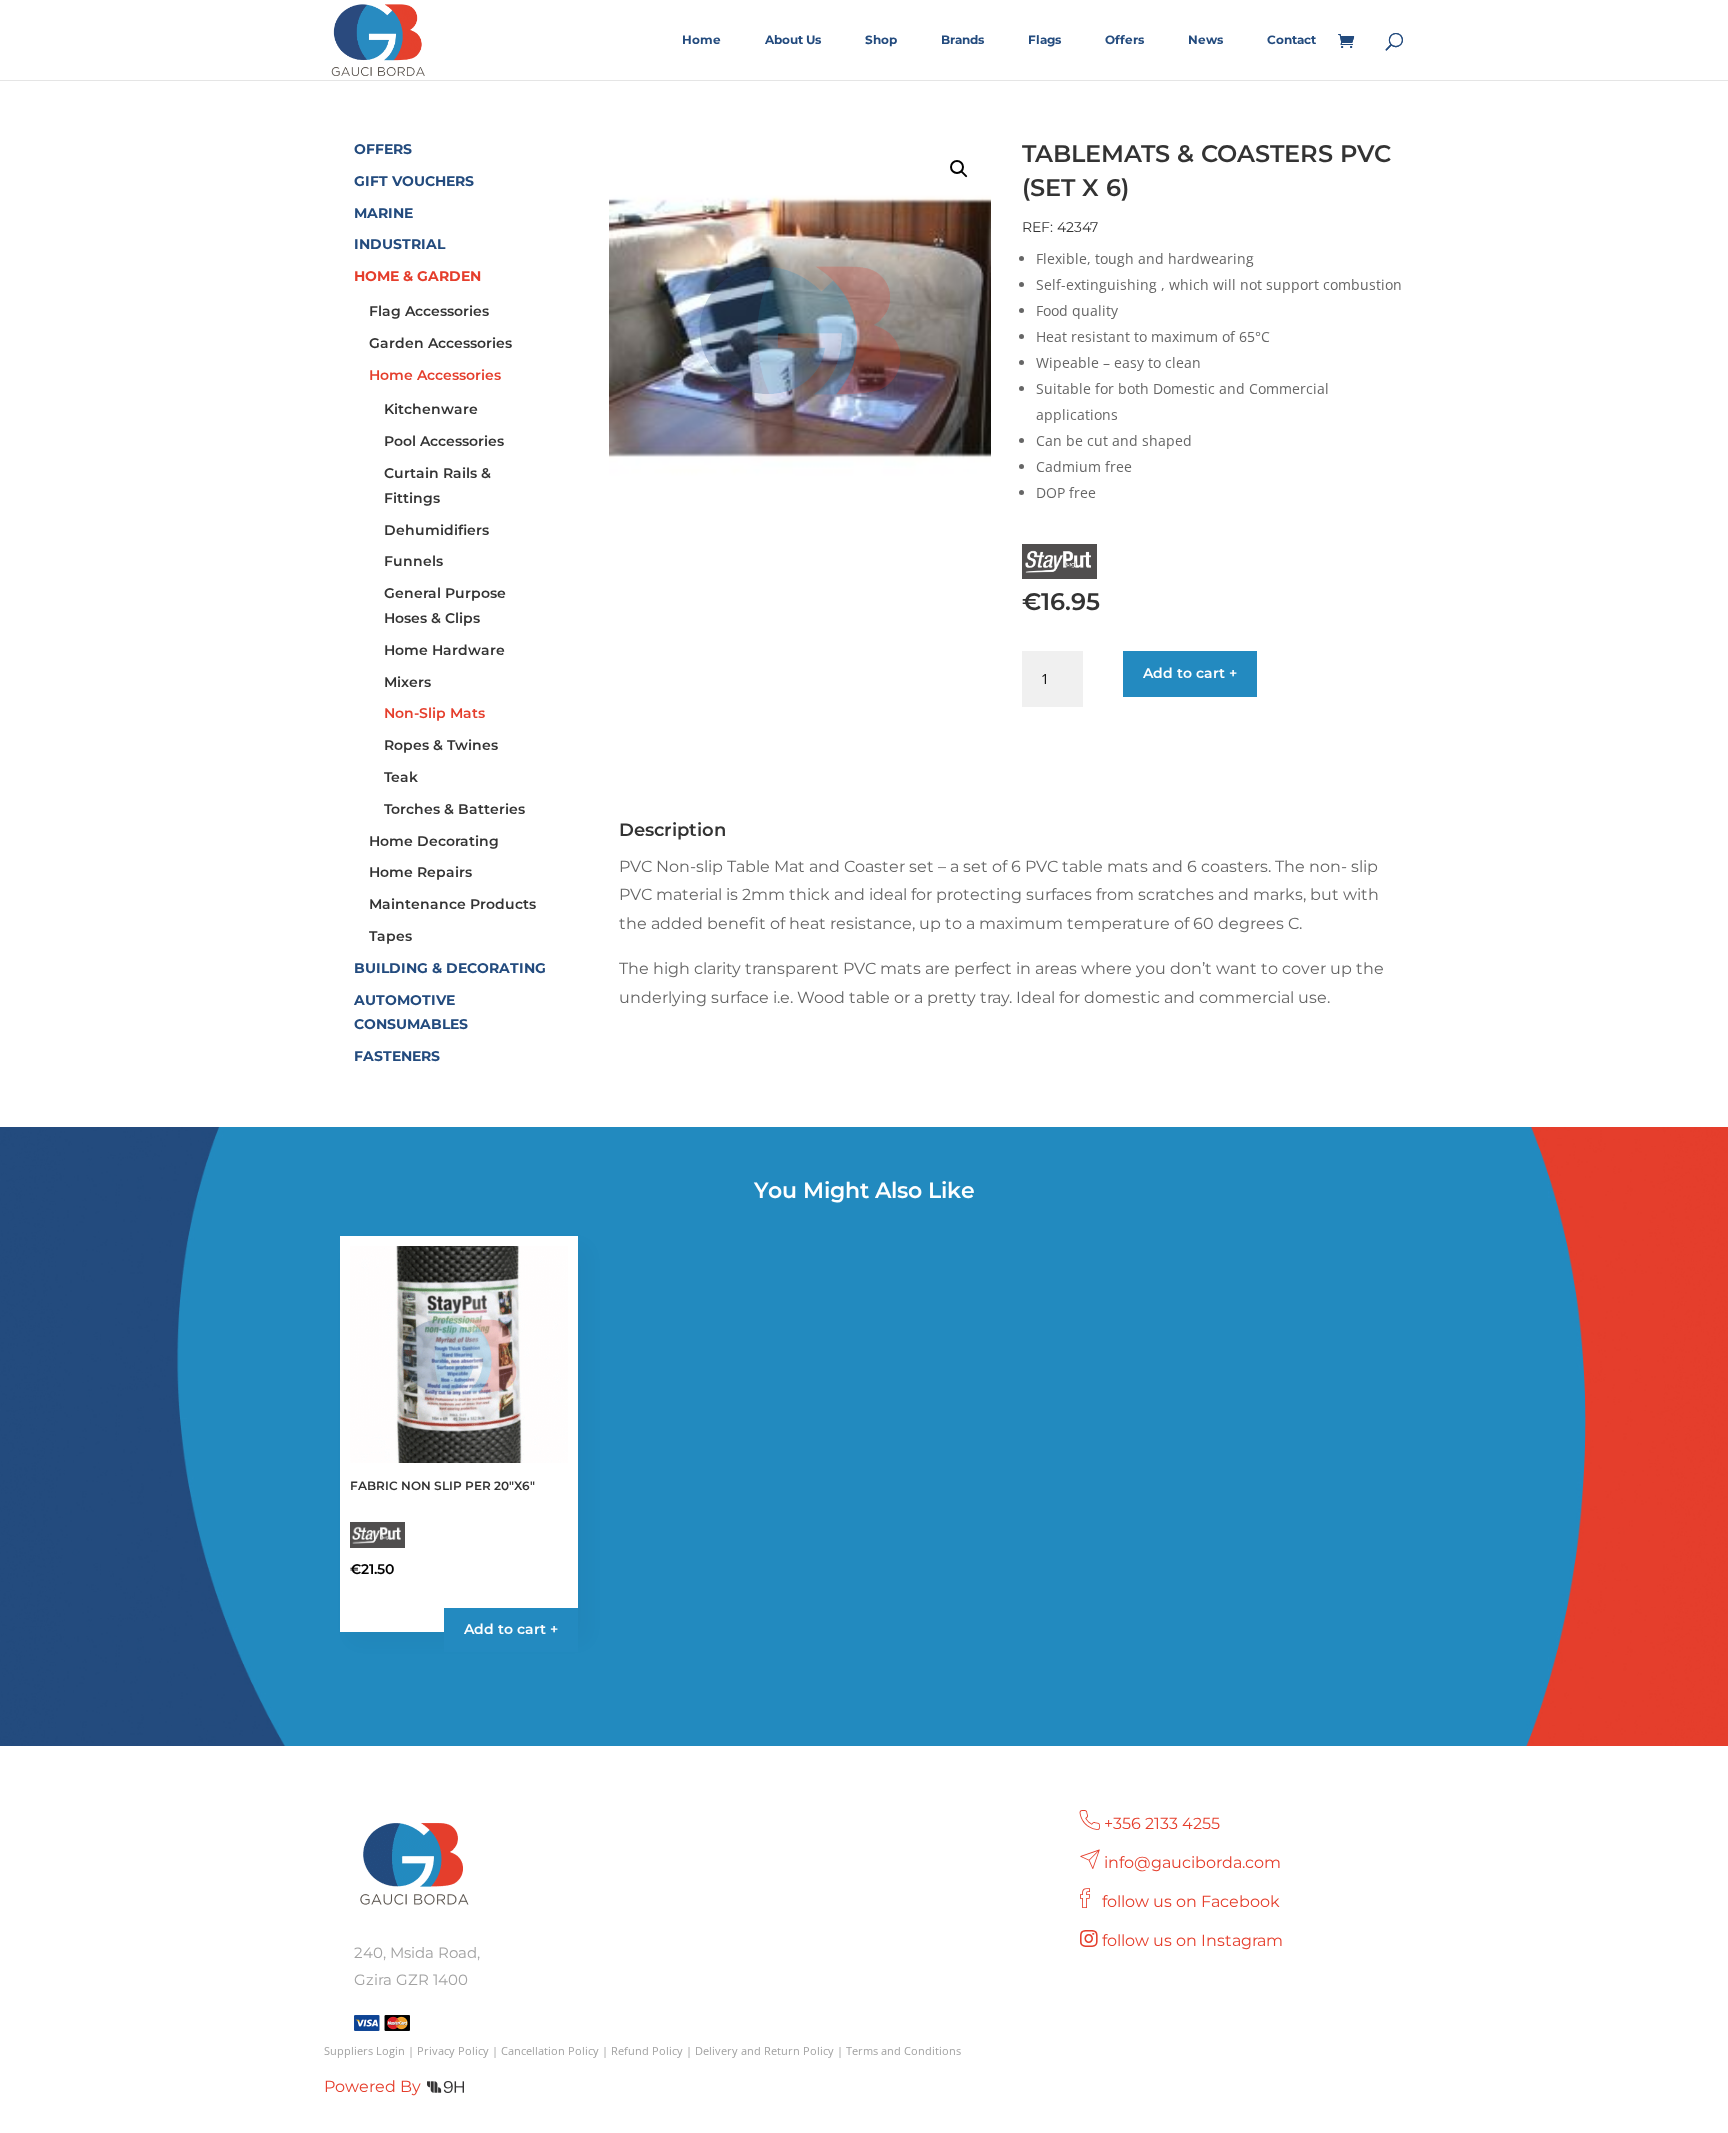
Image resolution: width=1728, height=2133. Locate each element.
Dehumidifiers (436, 530)
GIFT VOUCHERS (414, 181)
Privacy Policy (453, 2050)
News (1205, 40)
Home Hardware (444, 650)
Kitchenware (431, 409)
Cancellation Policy (550, 2050)
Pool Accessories (444, 441)
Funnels (413, 561)
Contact (1291, 40)
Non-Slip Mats (434, 713)
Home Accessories (435, 375)
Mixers (407, 682)
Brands (962, 40)
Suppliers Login (364, 2050)
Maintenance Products (452, 904)
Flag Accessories (429, 311)
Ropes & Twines (441, 745)
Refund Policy (647, 2050)
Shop (881, 40)
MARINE (383, 213)
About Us (793, 40)
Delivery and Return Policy (764, 2050)
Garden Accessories (440, 343)
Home (701, 40)
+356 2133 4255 (1162, 1823)
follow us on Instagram (1194, 1940)
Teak (401, 777)
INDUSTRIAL (399, 244)
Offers (1124, 40)
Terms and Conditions (903, 2050)
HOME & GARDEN (417, 276)
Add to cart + (1190, 673)
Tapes (390, 936)
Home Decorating (434, 841)
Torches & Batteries (454, 809)
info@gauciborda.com (1192, 1862)
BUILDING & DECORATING (450, 968)
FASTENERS (397, 1056)
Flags (1044, 40)
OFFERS (383, 149)
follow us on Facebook (1193, 1901)
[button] (959, 169)
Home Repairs (420, 872)
